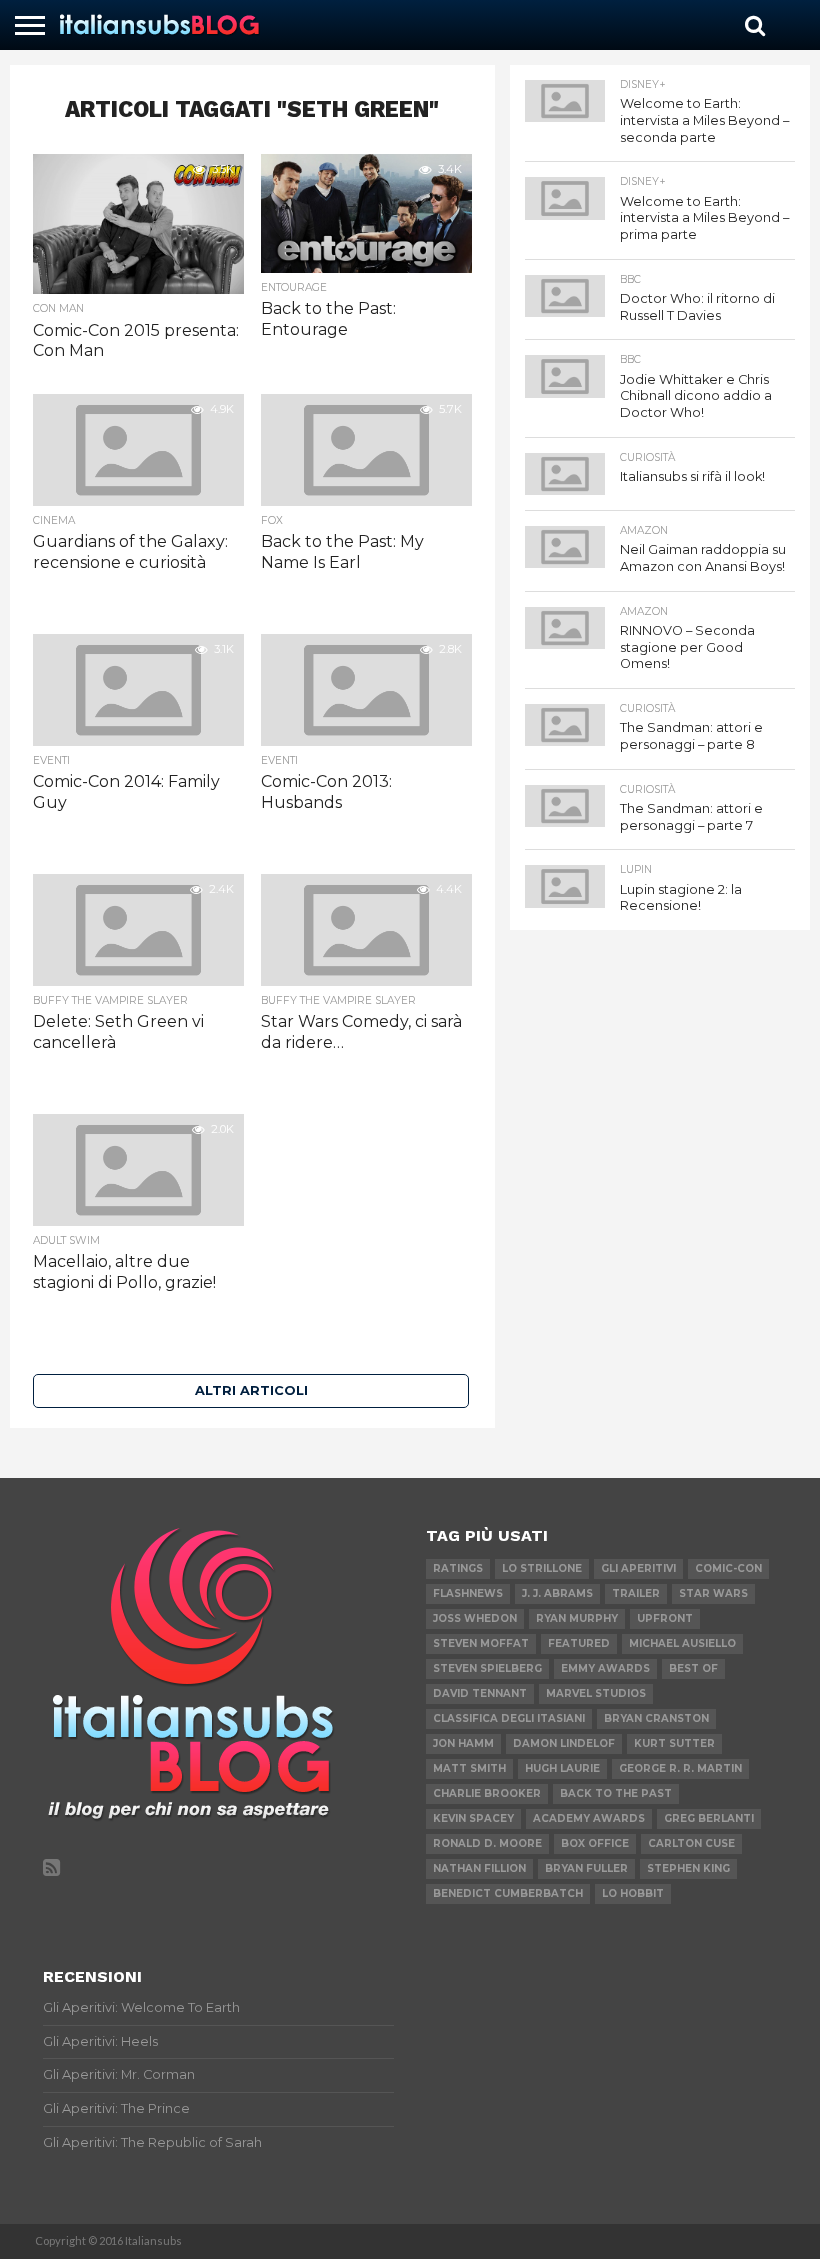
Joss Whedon (475, 1618)
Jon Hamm (463, 1743)
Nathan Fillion (479, 1868)
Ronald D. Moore (487, 1843)
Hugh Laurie (562, 1768)
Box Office (595, 1843)
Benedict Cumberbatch (508, 1893)
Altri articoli (251, 1390)
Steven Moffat (481, 1643)
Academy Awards (589, 1818)
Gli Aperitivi (638, 1568)
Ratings (458, 1568)
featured (579, 1643)
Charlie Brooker (487, 1793)
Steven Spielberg (487, 1668)
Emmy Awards (605, 1668)
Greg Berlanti (709, 1818)
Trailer (636, 1593)
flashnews (468, 1593)
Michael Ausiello (682, 1643)
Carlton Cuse (691, 1843)
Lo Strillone (542, 1568)
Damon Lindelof (564, 1743)
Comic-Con (728, 1568)
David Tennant (480, 1693)
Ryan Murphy (577, 1618)
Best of (693, 1668)
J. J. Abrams (557, 1593)
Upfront (665, 1618)
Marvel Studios (596, 1693)
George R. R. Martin (680, 1768)
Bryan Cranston (656, 1718)
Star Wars (713, 1593)
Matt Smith (469, 1768)
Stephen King (688, 1868)
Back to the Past (616, 1793)
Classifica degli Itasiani (509, 1718)
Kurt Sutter (674, 1743)
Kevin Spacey (473, 1818)
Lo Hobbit (633, 1893)
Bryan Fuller (586, 1868)
